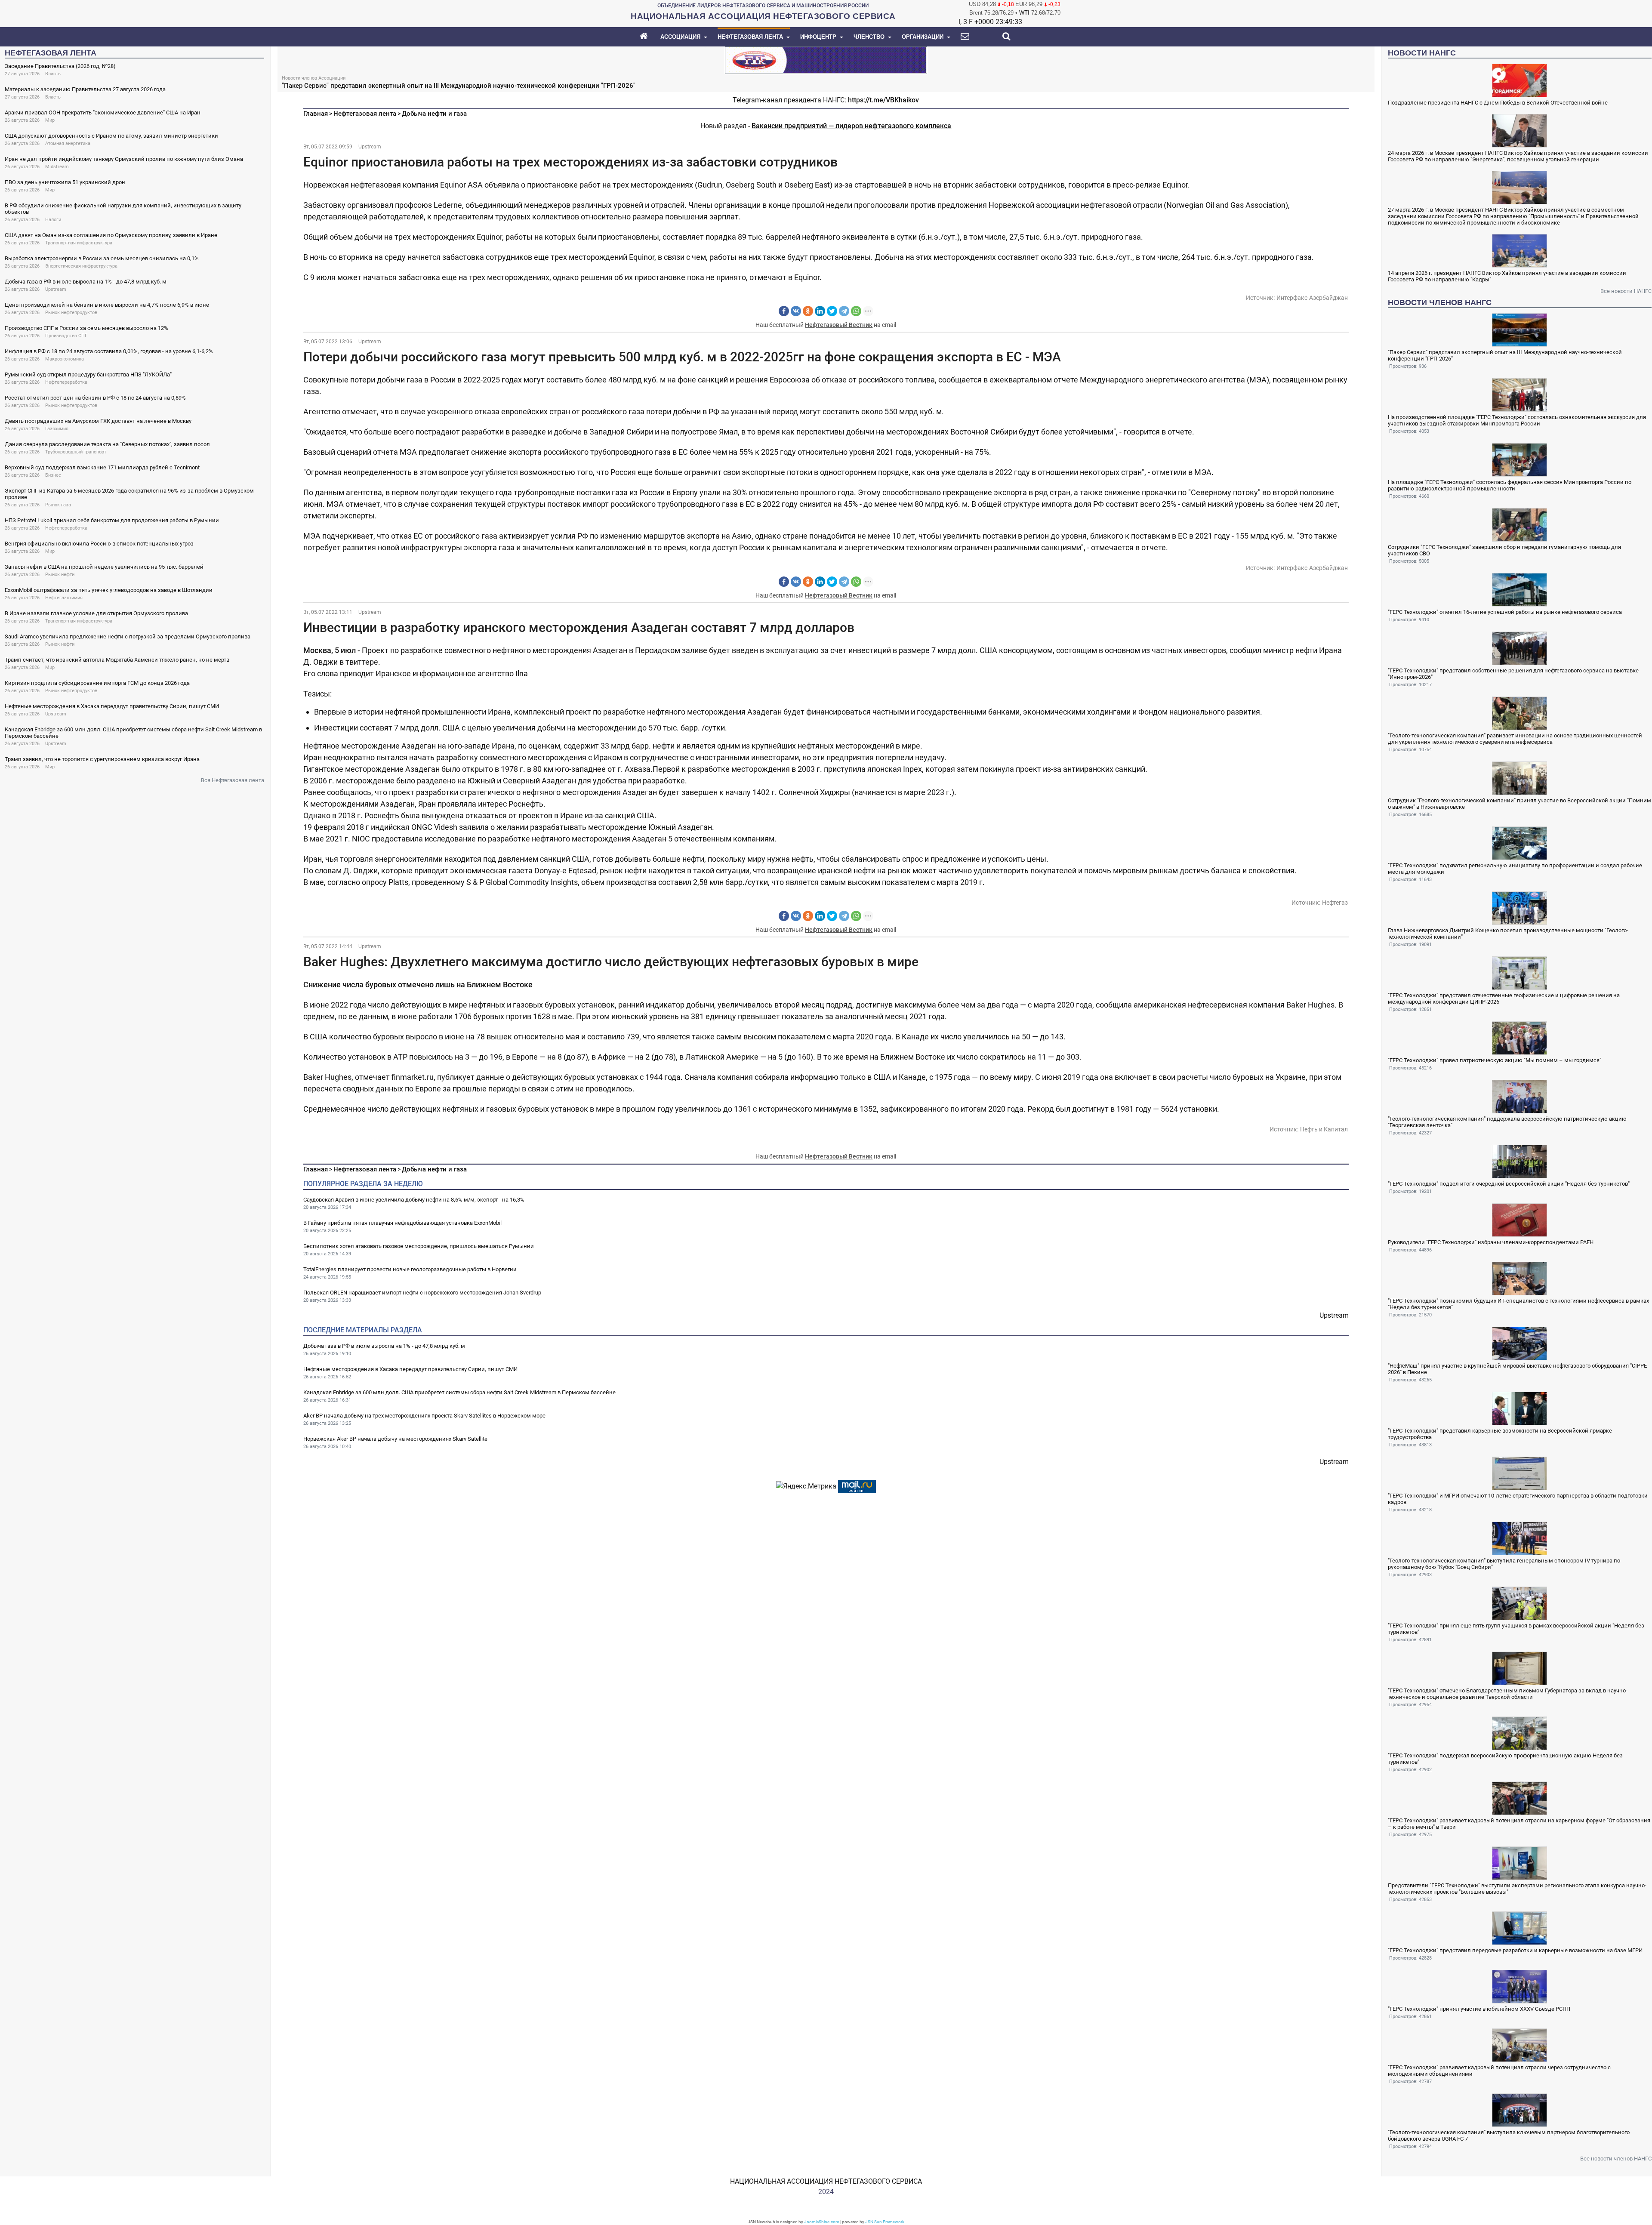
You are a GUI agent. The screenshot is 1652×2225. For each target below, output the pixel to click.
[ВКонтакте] (796, 311)
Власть (53, 74)
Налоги (53, 220)
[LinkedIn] (820, 311)
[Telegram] (844, 311)
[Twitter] (832, 311)
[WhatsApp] (856, 311)
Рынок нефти (60, 575)
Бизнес (53, 475)
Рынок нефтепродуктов (71, 313)
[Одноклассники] (808, 311)
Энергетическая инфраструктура (81, 266)
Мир (50, 120)
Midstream (57, 167)
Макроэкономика (65, 359)
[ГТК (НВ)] (826, 60)
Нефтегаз (1335, 903)
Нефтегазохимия (64, 598)
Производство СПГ (66, 336)
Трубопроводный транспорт (76, 452)
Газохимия (57, 429)
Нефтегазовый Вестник (839, 325)
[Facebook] (784, 311)
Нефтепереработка (66, 382)
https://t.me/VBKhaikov (883, 100)
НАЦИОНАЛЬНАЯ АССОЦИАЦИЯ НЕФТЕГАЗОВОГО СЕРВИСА (826, 2181)
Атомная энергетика (68, 143)
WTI (1024, 13)
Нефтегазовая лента (365, 114)
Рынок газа (58, 505)
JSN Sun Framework (885, 2222)
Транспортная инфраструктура (79, 243)
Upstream (56, 289)
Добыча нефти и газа (434, 114)
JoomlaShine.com (822, 2222)
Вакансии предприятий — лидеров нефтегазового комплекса (851, 126)
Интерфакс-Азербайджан (1312, 298)
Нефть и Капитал (1324, 1129)
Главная (316, 114)
